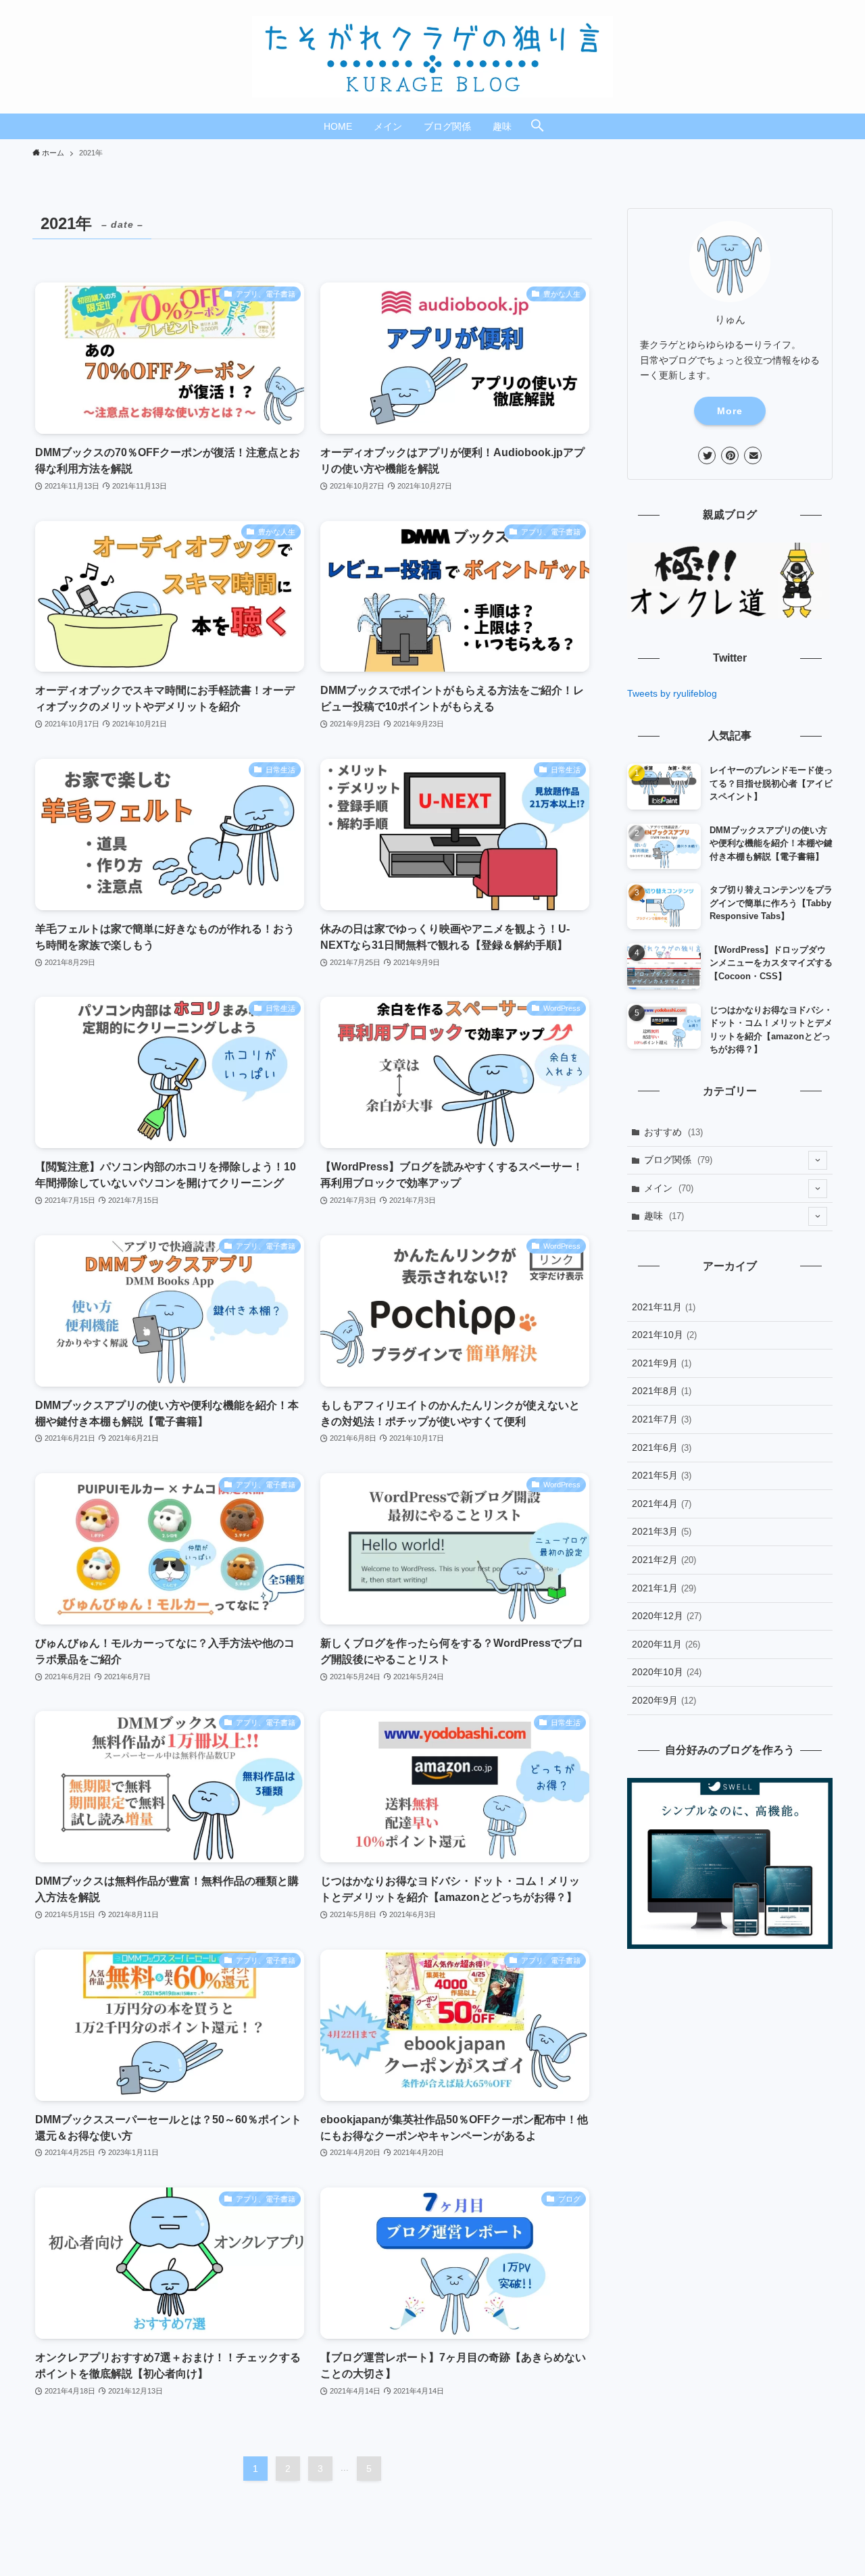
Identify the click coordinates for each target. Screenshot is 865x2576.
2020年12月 (667, 1616)
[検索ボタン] (537, 126)
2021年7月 (662, 1419)
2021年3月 (662, 1531)
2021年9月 (662, 1363)
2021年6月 (662, 1447)
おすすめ (673, 1132)
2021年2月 (664, 1560)
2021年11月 (664, 1307)
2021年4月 (662, 1504)
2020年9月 (664, 1700)
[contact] (753, 455)
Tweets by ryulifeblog (672, 693)
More (730, 411)
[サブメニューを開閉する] (818, 1160)
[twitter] (707, 455)
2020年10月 (667, 1672)
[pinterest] (730, 455)
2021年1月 (664, 1588)
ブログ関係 (678, 1160)
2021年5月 (662, 1475)
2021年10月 (664, 1335)
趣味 (664, 1216)
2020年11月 (666, 1644)
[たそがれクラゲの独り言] (432, 57)
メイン (669, 1188)
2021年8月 (662, 1391)
